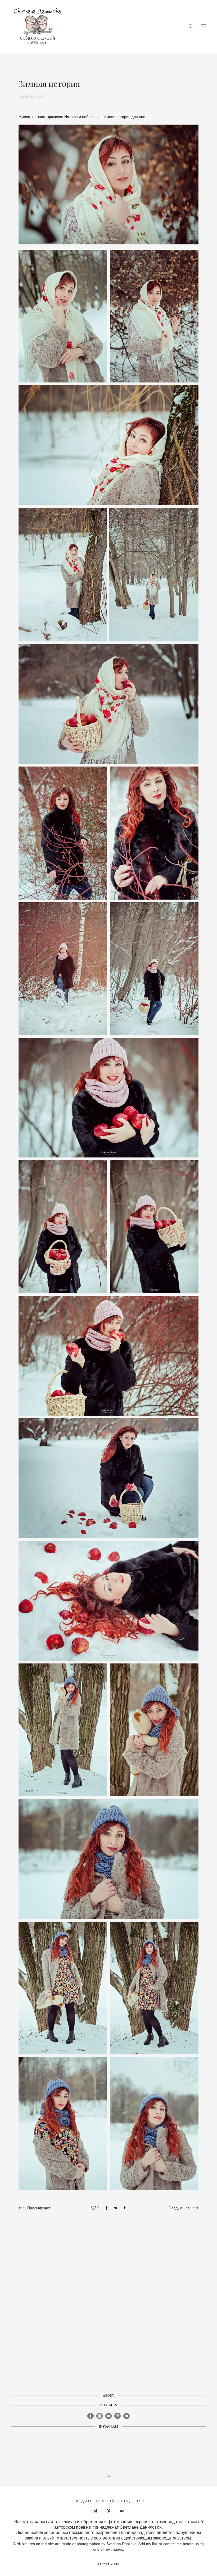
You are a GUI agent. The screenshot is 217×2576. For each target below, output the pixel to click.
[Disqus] (108, 2305)
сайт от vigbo (108, 2564)
